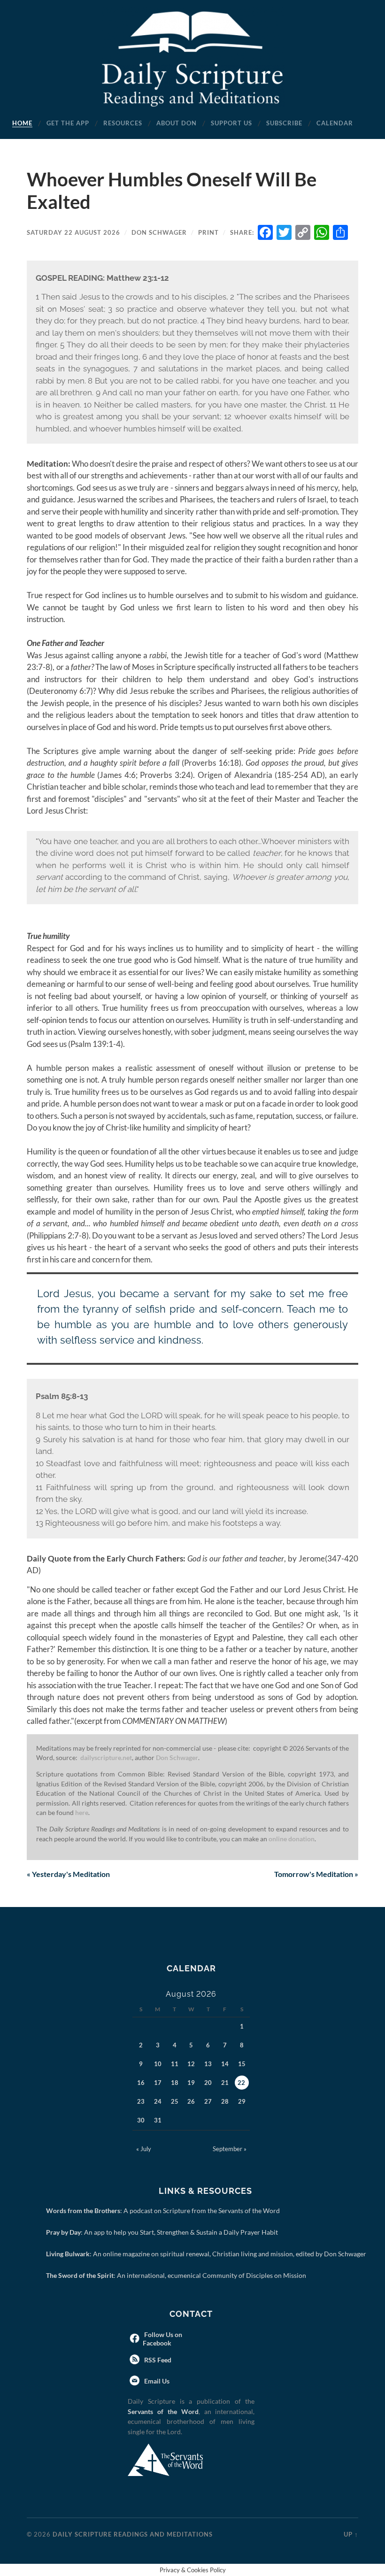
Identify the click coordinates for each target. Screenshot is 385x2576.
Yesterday (68, 1874)
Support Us (231, 123)
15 (242, 2064)
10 (158, 2064)
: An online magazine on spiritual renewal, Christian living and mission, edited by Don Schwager (208, 2254)
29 (242, 2101)
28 (225, 2101)
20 (208, 2083)
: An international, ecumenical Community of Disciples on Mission (178, 2275)
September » (230, 2149)
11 (175, 2064)
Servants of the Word (163, 2411)
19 (191, 2083)
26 (191, 2101)
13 (208, 2064)
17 (158, 2083)
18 (175, 2083)
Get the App (68, 123)
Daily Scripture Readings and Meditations (133, 2534)
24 (158, 2101)
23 (141, 2101)
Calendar (335, 123)
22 (241, 2083)
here (82, 1813)
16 (141, 2083)
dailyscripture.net (106, 1758)
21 (225, 2083)
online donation (292, 1839)
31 (158, 2120)
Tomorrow (316, 1874)
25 (175, 2101)
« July (144, 2149)
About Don (177, 123)
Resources (123, 123)
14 (225, 2064)
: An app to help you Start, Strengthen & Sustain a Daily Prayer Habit (164, 2232)
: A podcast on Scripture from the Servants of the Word (165, 2211)
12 (191, 2064)
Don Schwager (159, 232)
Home (22, 123)
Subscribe (284, 123)
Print (208, 232)
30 (141, 2120)
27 (208, 2101)
